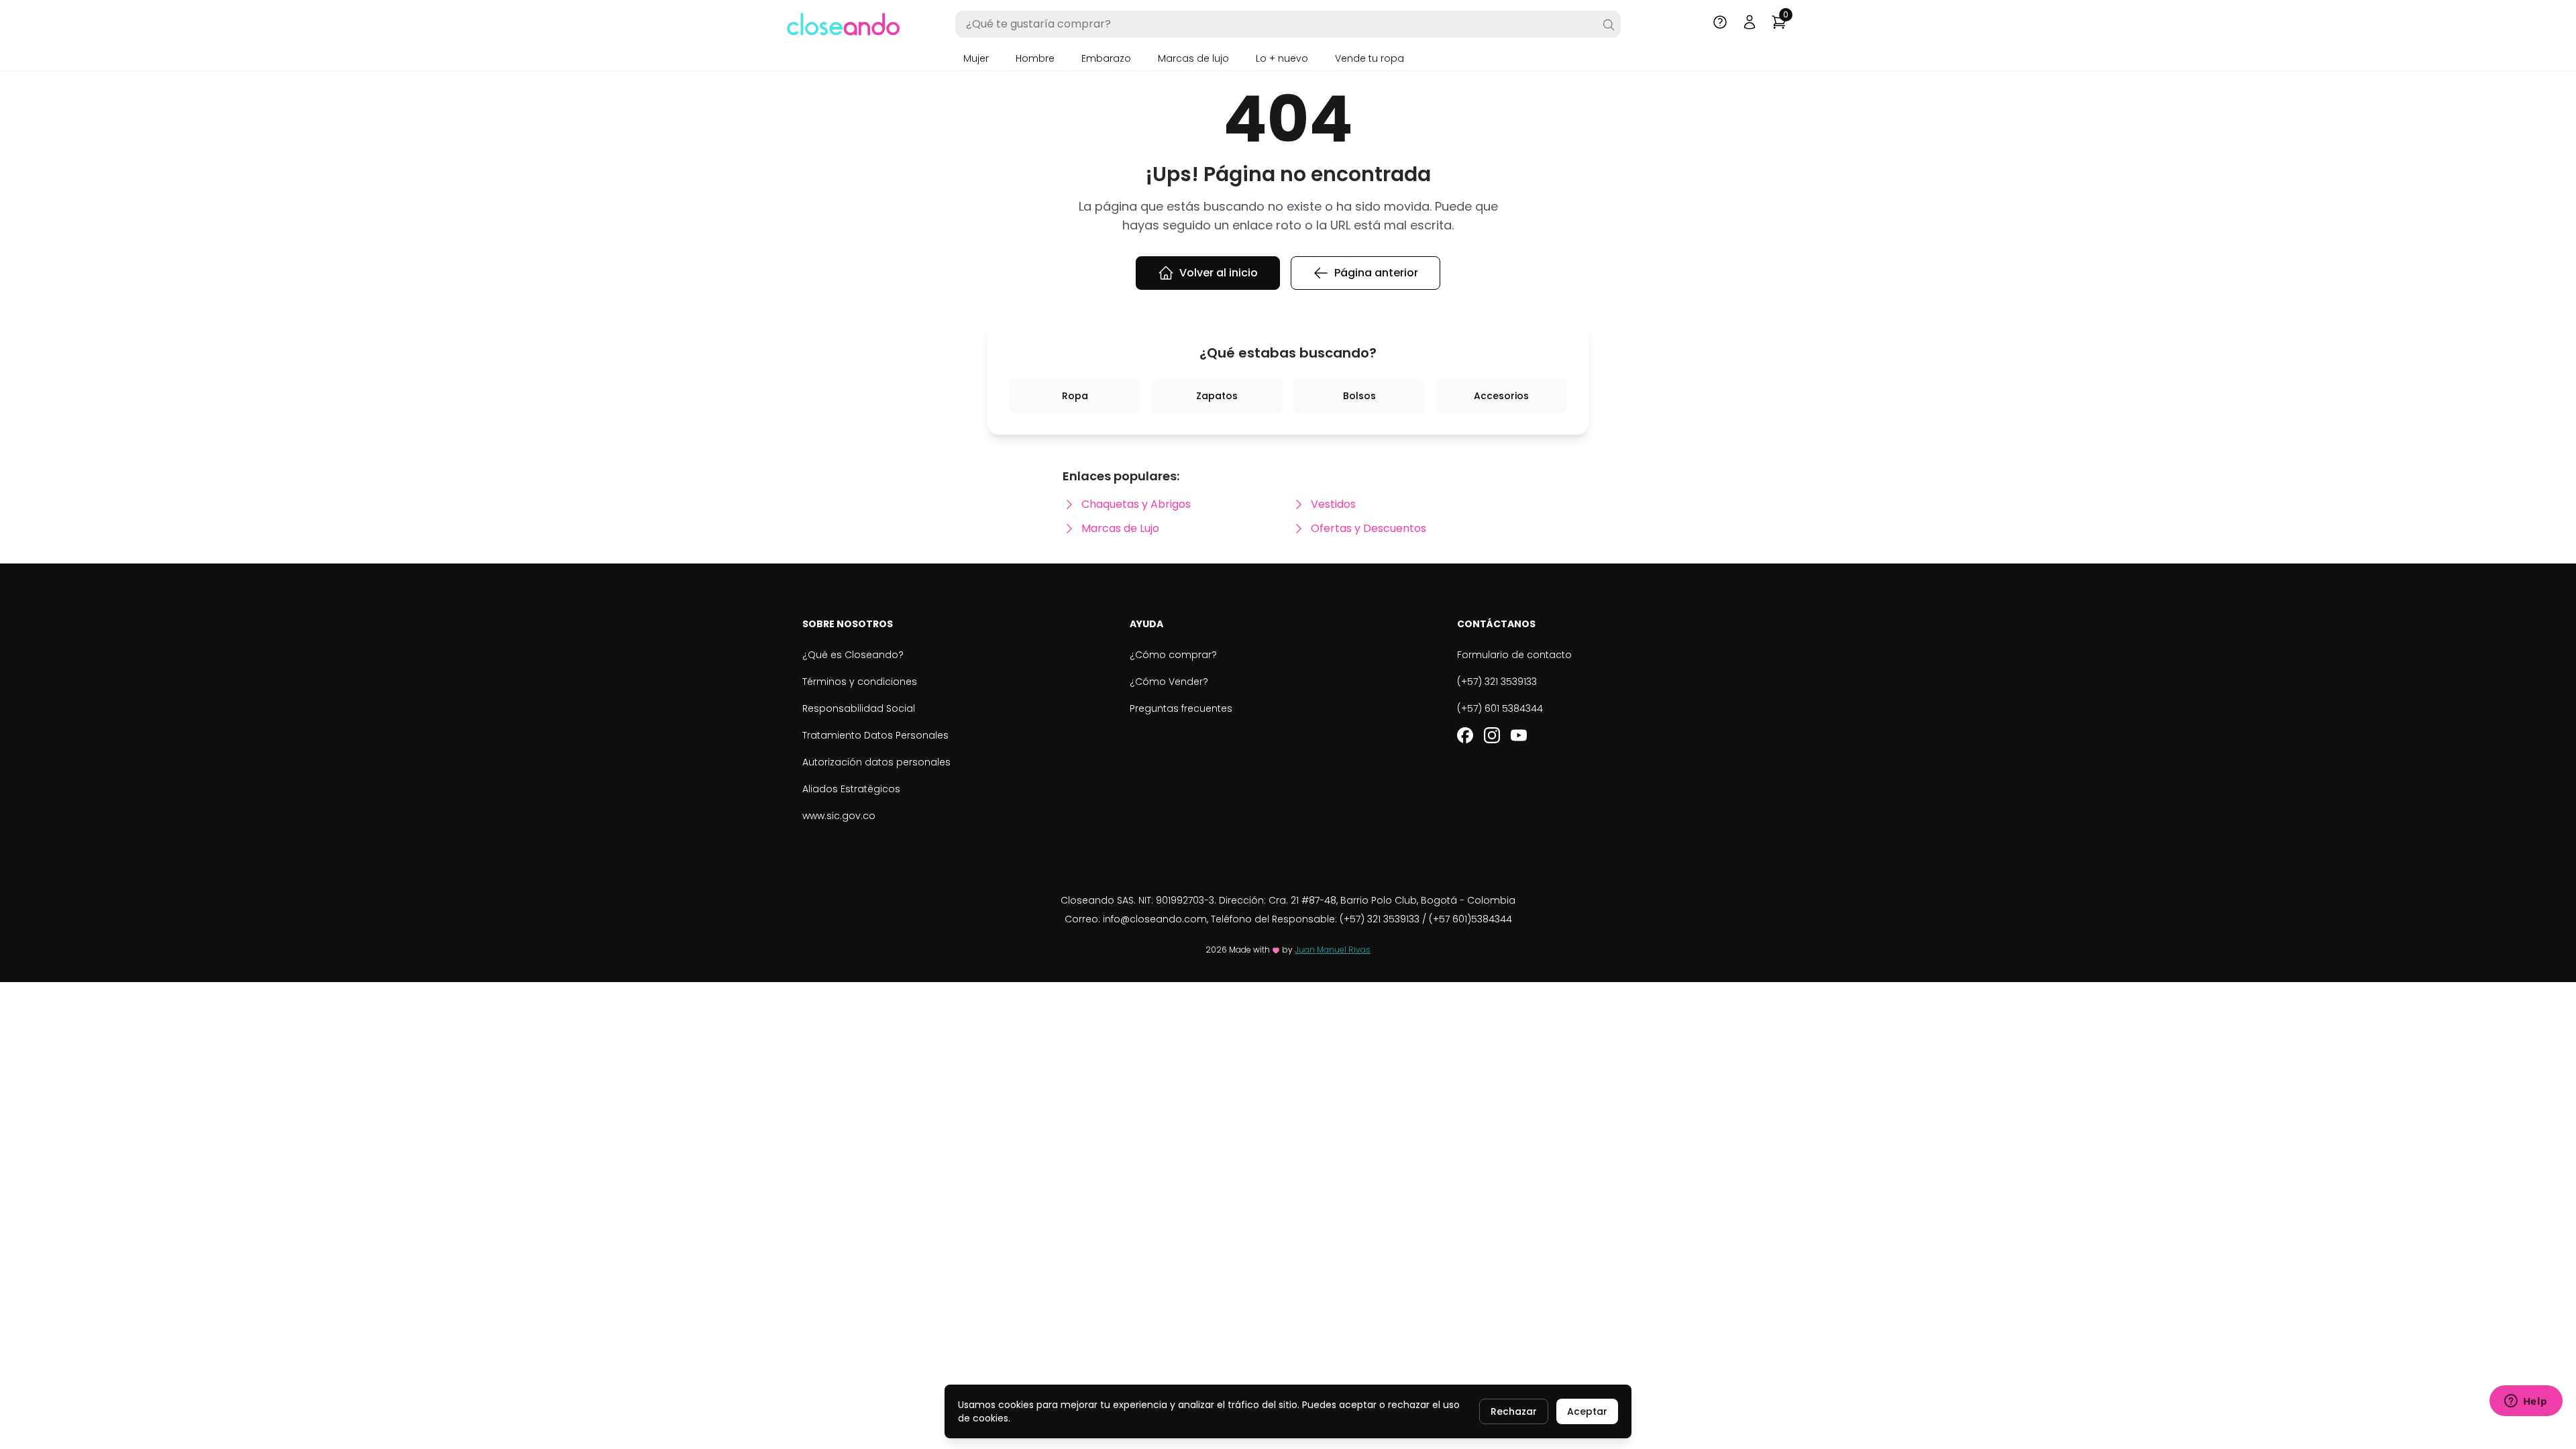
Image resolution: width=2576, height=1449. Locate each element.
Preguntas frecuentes (1181, 708)
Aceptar (1587, 1411)
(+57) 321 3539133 (1497, 682)
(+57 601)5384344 (1470, 919)
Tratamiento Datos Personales (875, 735)
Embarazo (1106, 58)
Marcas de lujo (1193, 58)
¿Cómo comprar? (1173, 655)
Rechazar (1514, 1411)
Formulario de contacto (1514, 655)
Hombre (1035, 58)
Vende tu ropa (1370, 58)
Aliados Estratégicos (851, 789)
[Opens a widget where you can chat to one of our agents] (2526, 1402)
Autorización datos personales (876, 762)
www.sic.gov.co (839, 816)
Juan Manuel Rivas (1333, 950)
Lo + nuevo (1282, 58)
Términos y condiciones (860, 682)
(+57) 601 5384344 (1500, 708)
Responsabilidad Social (859, 708)
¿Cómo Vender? (1169, 682)
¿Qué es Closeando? (853, 655)
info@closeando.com (1155, 919)
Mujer (976, 58)
